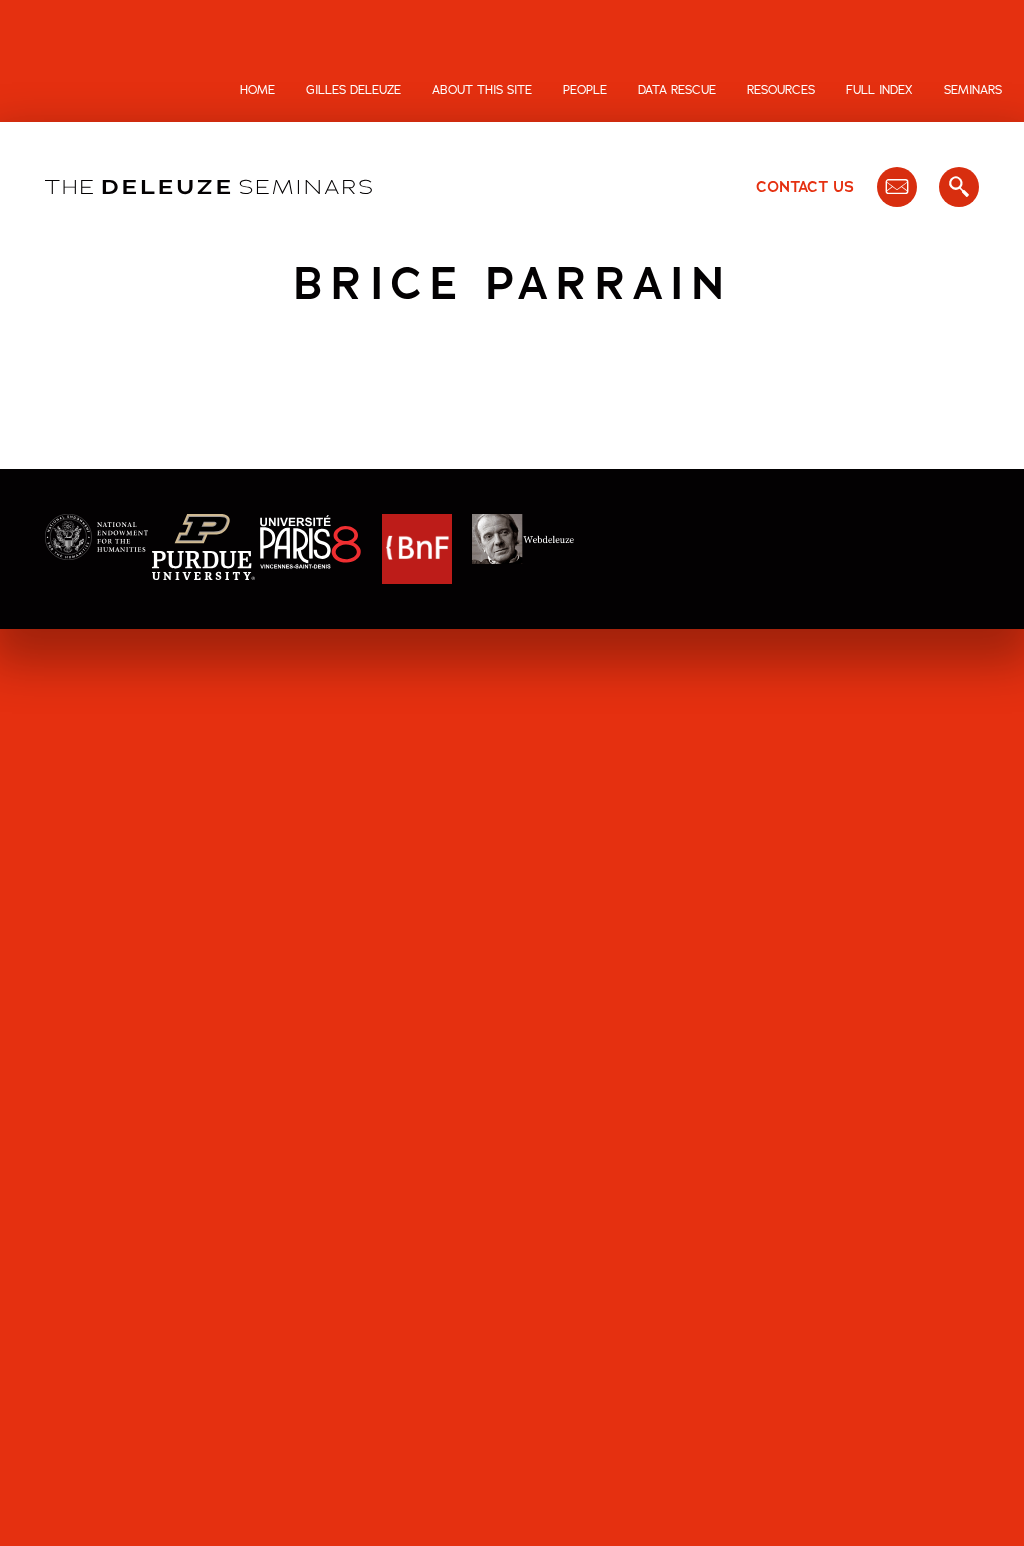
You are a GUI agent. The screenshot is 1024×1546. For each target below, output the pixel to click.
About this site (482, 90)
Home (257, 90)
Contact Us (805, 187)
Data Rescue (677, 90)
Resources (781, 90)
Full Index (879, 90)
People (585, 90)
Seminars (973, 90)
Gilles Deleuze (353, 90)
